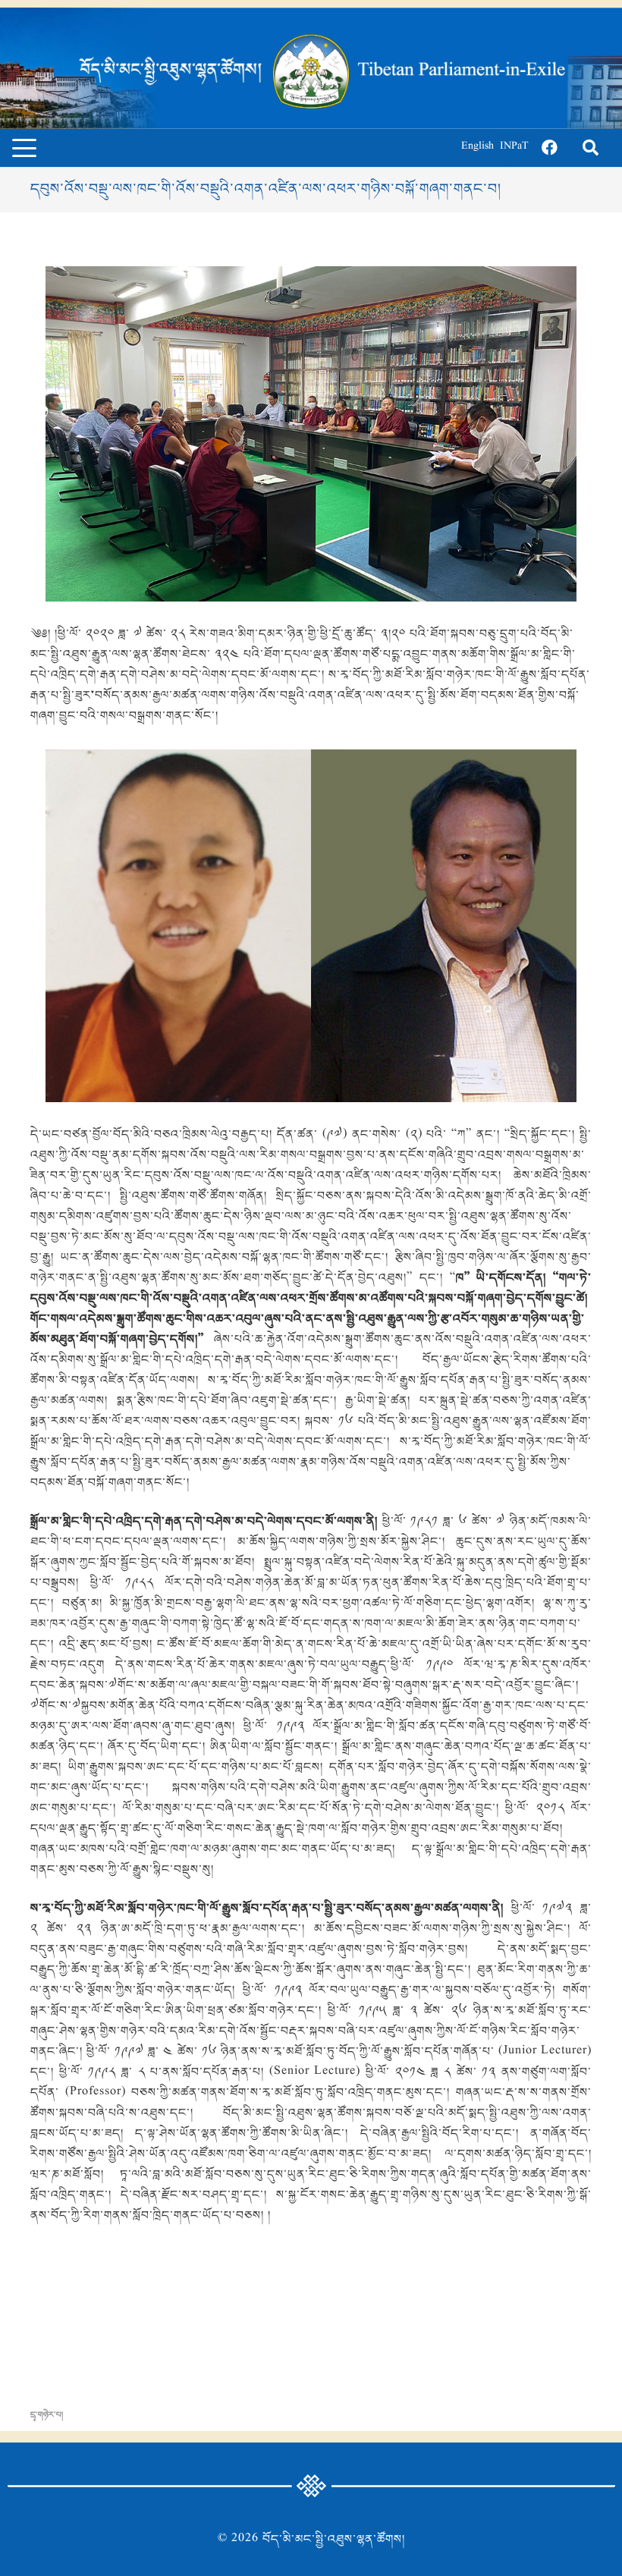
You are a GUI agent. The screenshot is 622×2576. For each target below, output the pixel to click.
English (477, 148)
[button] (24, 148)
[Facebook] (549, 148)
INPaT (514, 148)
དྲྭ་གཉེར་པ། (47, 2415)
